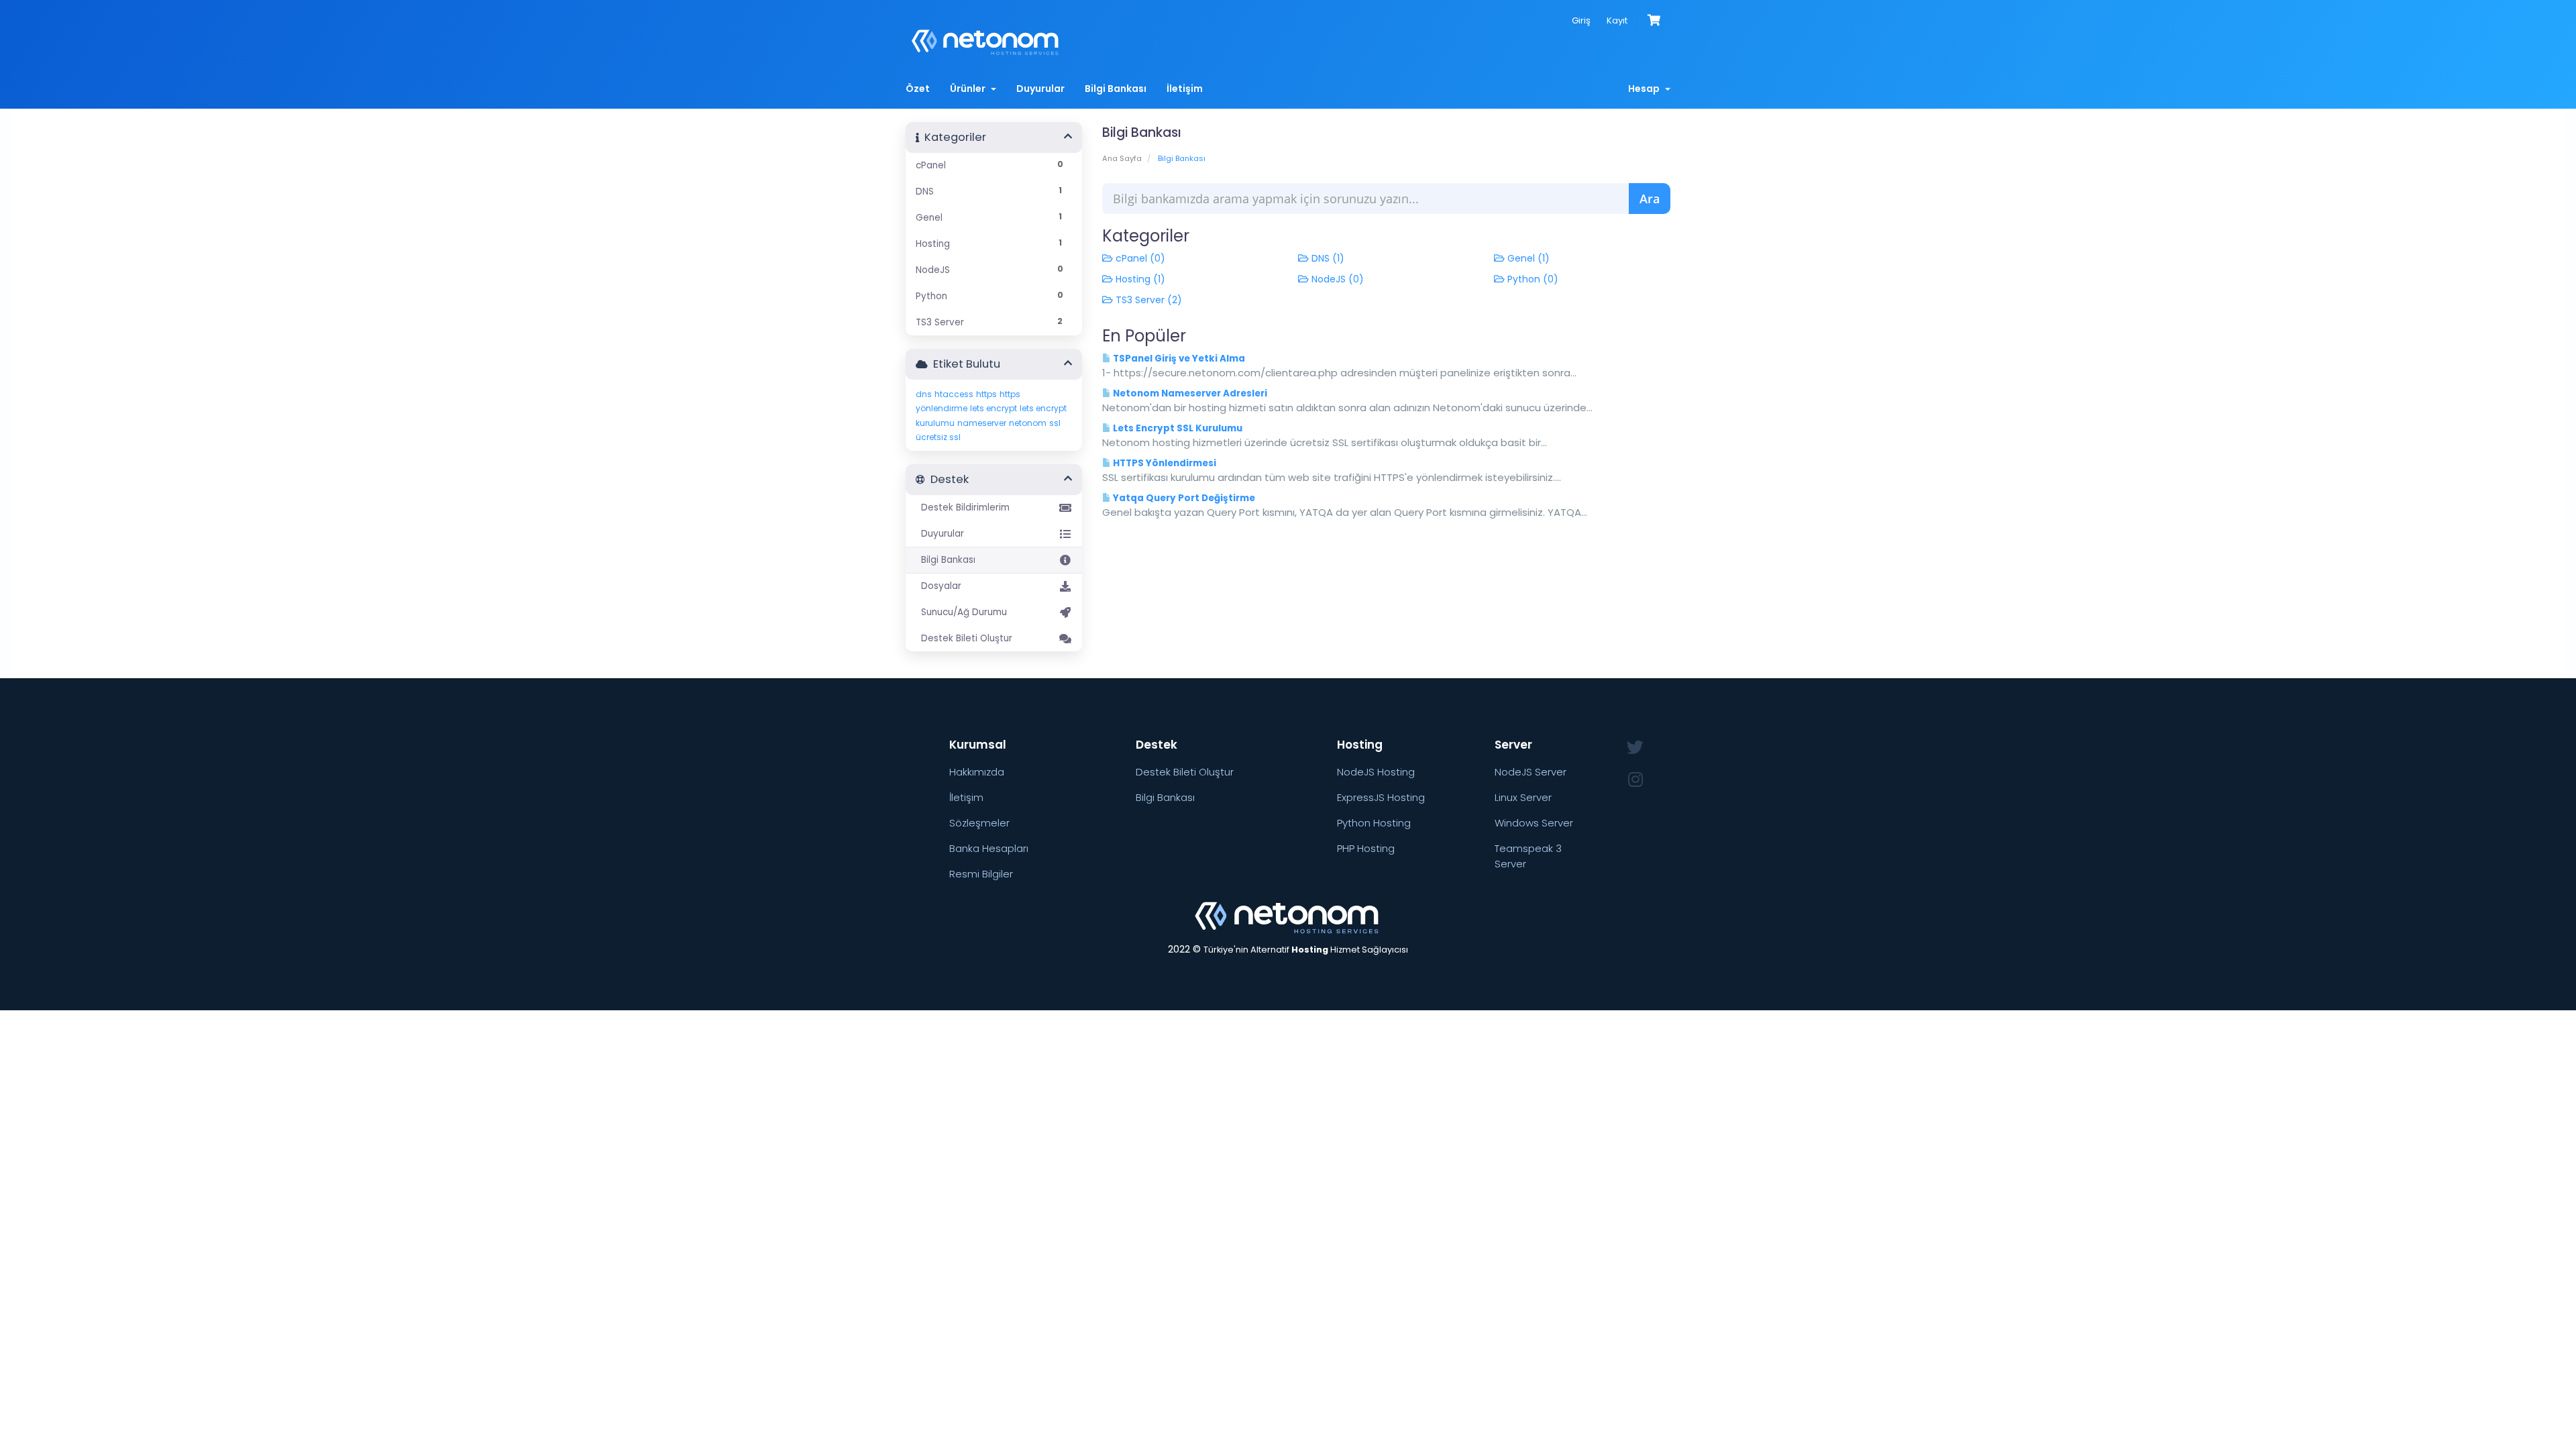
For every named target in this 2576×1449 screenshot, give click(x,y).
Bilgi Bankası (1116, 89)
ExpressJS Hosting (1381, 797)
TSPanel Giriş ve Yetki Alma (1178, 359)
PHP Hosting (1366, 848)
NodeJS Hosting (1376, 772)
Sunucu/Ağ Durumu (961, 612)
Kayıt (1617, 20)
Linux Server (1523, 797)
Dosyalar (938, 586)
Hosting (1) (1139, 279)
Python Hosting (1374, 823)
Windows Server (1534, 823)
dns (924, 394)
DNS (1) (1327, 258)
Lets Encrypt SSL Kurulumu (1177, 428)
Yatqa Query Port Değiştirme (1183, 498)
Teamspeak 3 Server (1528, 856)
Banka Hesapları (989, 848)
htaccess (954, 394)
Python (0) (1532, 279)
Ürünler (970, 89)
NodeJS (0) (1336, 279)
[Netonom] (1288, 916)
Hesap (1646, 89)
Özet (918, 89)
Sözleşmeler (979, 823)
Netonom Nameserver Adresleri (1189, 393)
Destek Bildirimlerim (963, 507)
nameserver (982, 423)
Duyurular (1040, 89)
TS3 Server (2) (1147, 300)
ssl (1055, 423)
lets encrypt (994, 408)
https (986, 394)
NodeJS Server (1531, 772)
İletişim (1185, 89)
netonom (1028, 423)
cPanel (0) (1139, 258)
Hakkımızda (977, 772)
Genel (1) (1527, 258)
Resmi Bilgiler (981, 874)
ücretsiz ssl (938, 437)
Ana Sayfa (1122, 158)
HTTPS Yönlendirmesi (1164, 463)
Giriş (1581, 20)
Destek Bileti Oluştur (964, 638)
